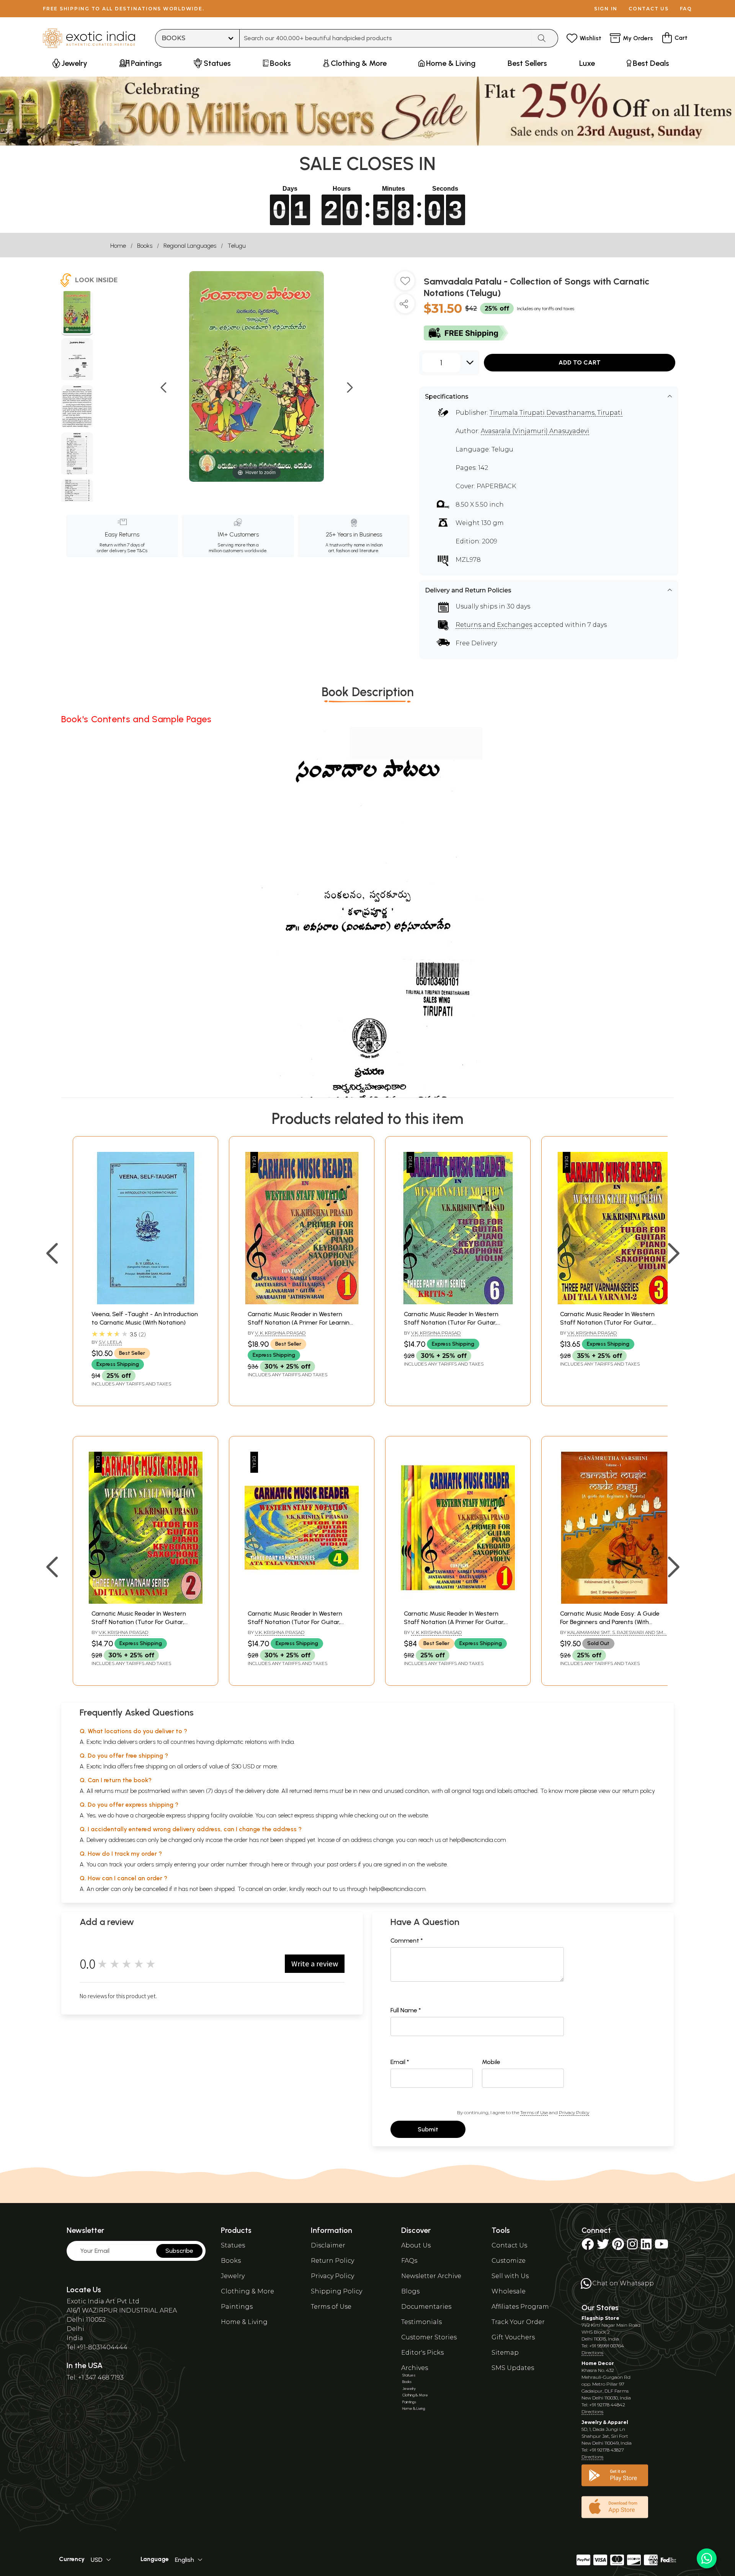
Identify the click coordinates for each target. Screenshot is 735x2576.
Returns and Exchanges (494, 625)
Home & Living (244, 2322)
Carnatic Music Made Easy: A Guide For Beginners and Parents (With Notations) (610, 1622)
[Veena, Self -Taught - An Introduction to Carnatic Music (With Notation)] (145, 1302)
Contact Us (509, 2245)
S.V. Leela (110, 1342)
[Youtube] (661, 2246)
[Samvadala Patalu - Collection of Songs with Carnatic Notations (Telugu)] (77, 313)
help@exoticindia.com (478, 1840)
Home (118, 246)
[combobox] (386, 38)
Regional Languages (190, 246)
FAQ (686, 9)
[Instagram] (632, 2246)
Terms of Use (534, 2112)
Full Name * (406, 2010)
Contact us (649, 9)
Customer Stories (429, 2337)
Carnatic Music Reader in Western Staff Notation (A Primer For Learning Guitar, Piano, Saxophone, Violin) (301, 1323)
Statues (233, 2245)
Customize (509, 2261)
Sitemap (505, 2353)
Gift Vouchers (513, 2337)
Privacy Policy (574, 2112)
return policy (639, 1791)
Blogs (410, 2291)
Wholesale (509, 2291)
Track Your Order (518, 2322)
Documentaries (426, 2307)
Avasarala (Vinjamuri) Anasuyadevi (535, 431)
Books (145, 246)
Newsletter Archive (431, 2276)
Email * (400, 2062)
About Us (416, 2245)
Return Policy (332, 2261)
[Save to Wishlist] (405, 284)
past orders (342, 1864)
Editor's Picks (422, 2353)
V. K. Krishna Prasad (280, 1333)
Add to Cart (580, 362)
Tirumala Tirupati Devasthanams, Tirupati (556, 413)
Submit (428, 2129)
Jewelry (233, 2276)
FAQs (409, 2261)
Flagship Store (600, 2318)
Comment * (407, 1941)
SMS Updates (513, 2368)
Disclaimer (328, 2245)
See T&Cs (137, 551)
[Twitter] (603, 2246)
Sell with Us (510, 2276)
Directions (592, 2353)
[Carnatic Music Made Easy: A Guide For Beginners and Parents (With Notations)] (614, 1602)
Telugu (237, 246)
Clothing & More (247, 2291)
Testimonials (421, 2322)
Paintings (237, 2307)
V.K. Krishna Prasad (436, 1333)
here (277, 1864)
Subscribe (179, 2251)
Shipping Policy (336, 2291)
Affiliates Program (520, 2307)
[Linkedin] (646, 2246)
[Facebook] (588, 2246)
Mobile (491, 2062)
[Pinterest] (618, 2246)
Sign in (606, 9)
